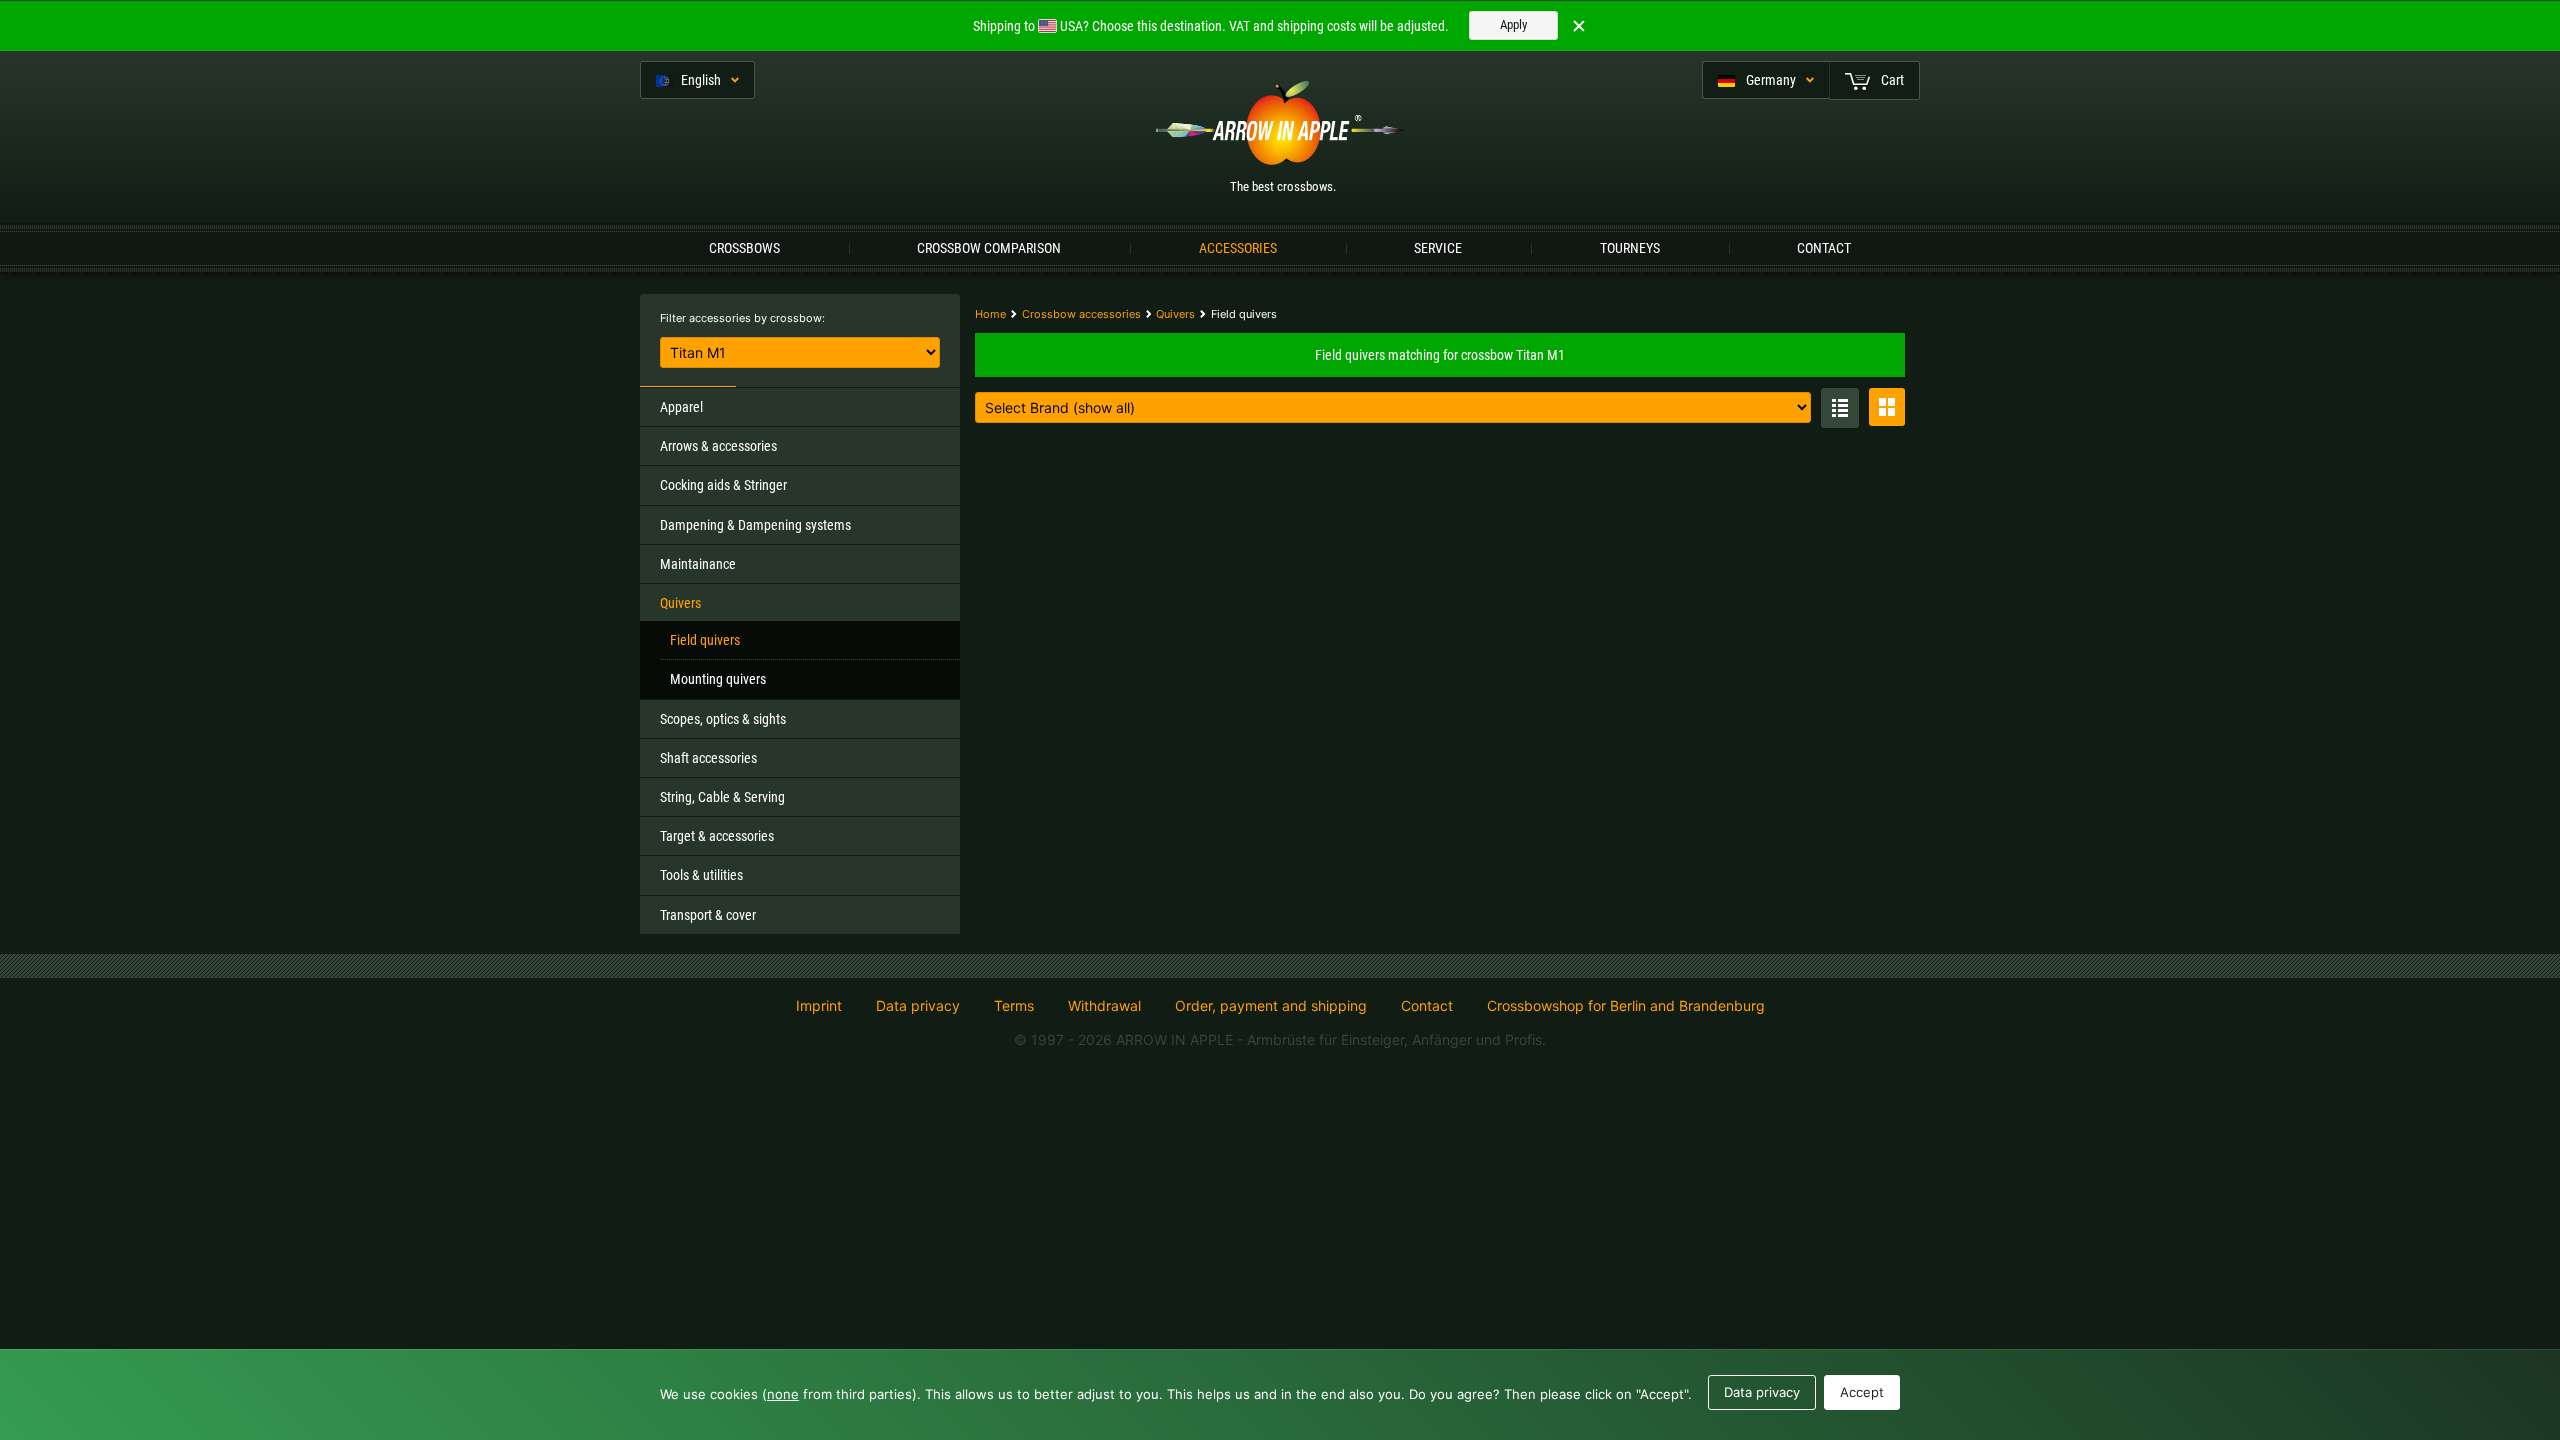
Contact (1824, 248)
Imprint (819, 1006)
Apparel (681, 407)
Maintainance (698, 564)
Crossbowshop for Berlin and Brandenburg (1626, 1005)
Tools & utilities (701, 875)
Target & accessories (717, 836)
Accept (1862, 1392)
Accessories (1238, 248)
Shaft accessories (708, 758)
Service (1438, 248)
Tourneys (1630, 248)
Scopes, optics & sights (723, 719)
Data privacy (918, 1006)
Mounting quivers (718, 679)
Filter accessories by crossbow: (742, 318)
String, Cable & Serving (722, 797)
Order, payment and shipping (1271, 1006)
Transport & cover (708, 915)
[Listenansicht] (1840, 408)
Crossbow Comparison (989, 248)
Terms (1014, 1006)
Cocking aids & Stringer (723, 485)
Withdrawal (1104, 1006)
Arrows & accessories (718, 446)
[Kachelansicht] (1887, 407)
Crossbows (744, 248)
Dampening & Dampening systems (755, 525)
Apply (1513, 24)
